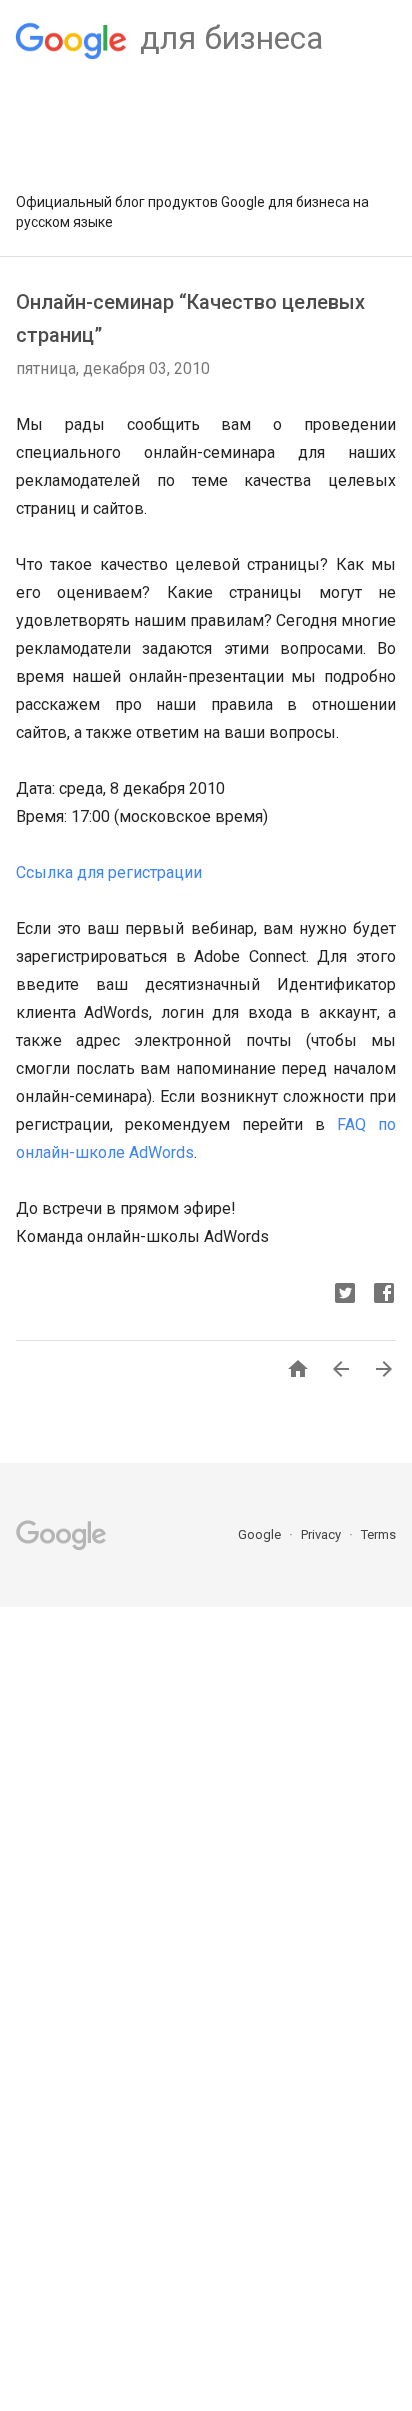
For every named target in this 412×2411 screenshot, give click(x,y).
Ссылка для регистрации (109, 872)
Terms (378, 1534)
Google (261, 1534)
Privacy (322, 1534)
